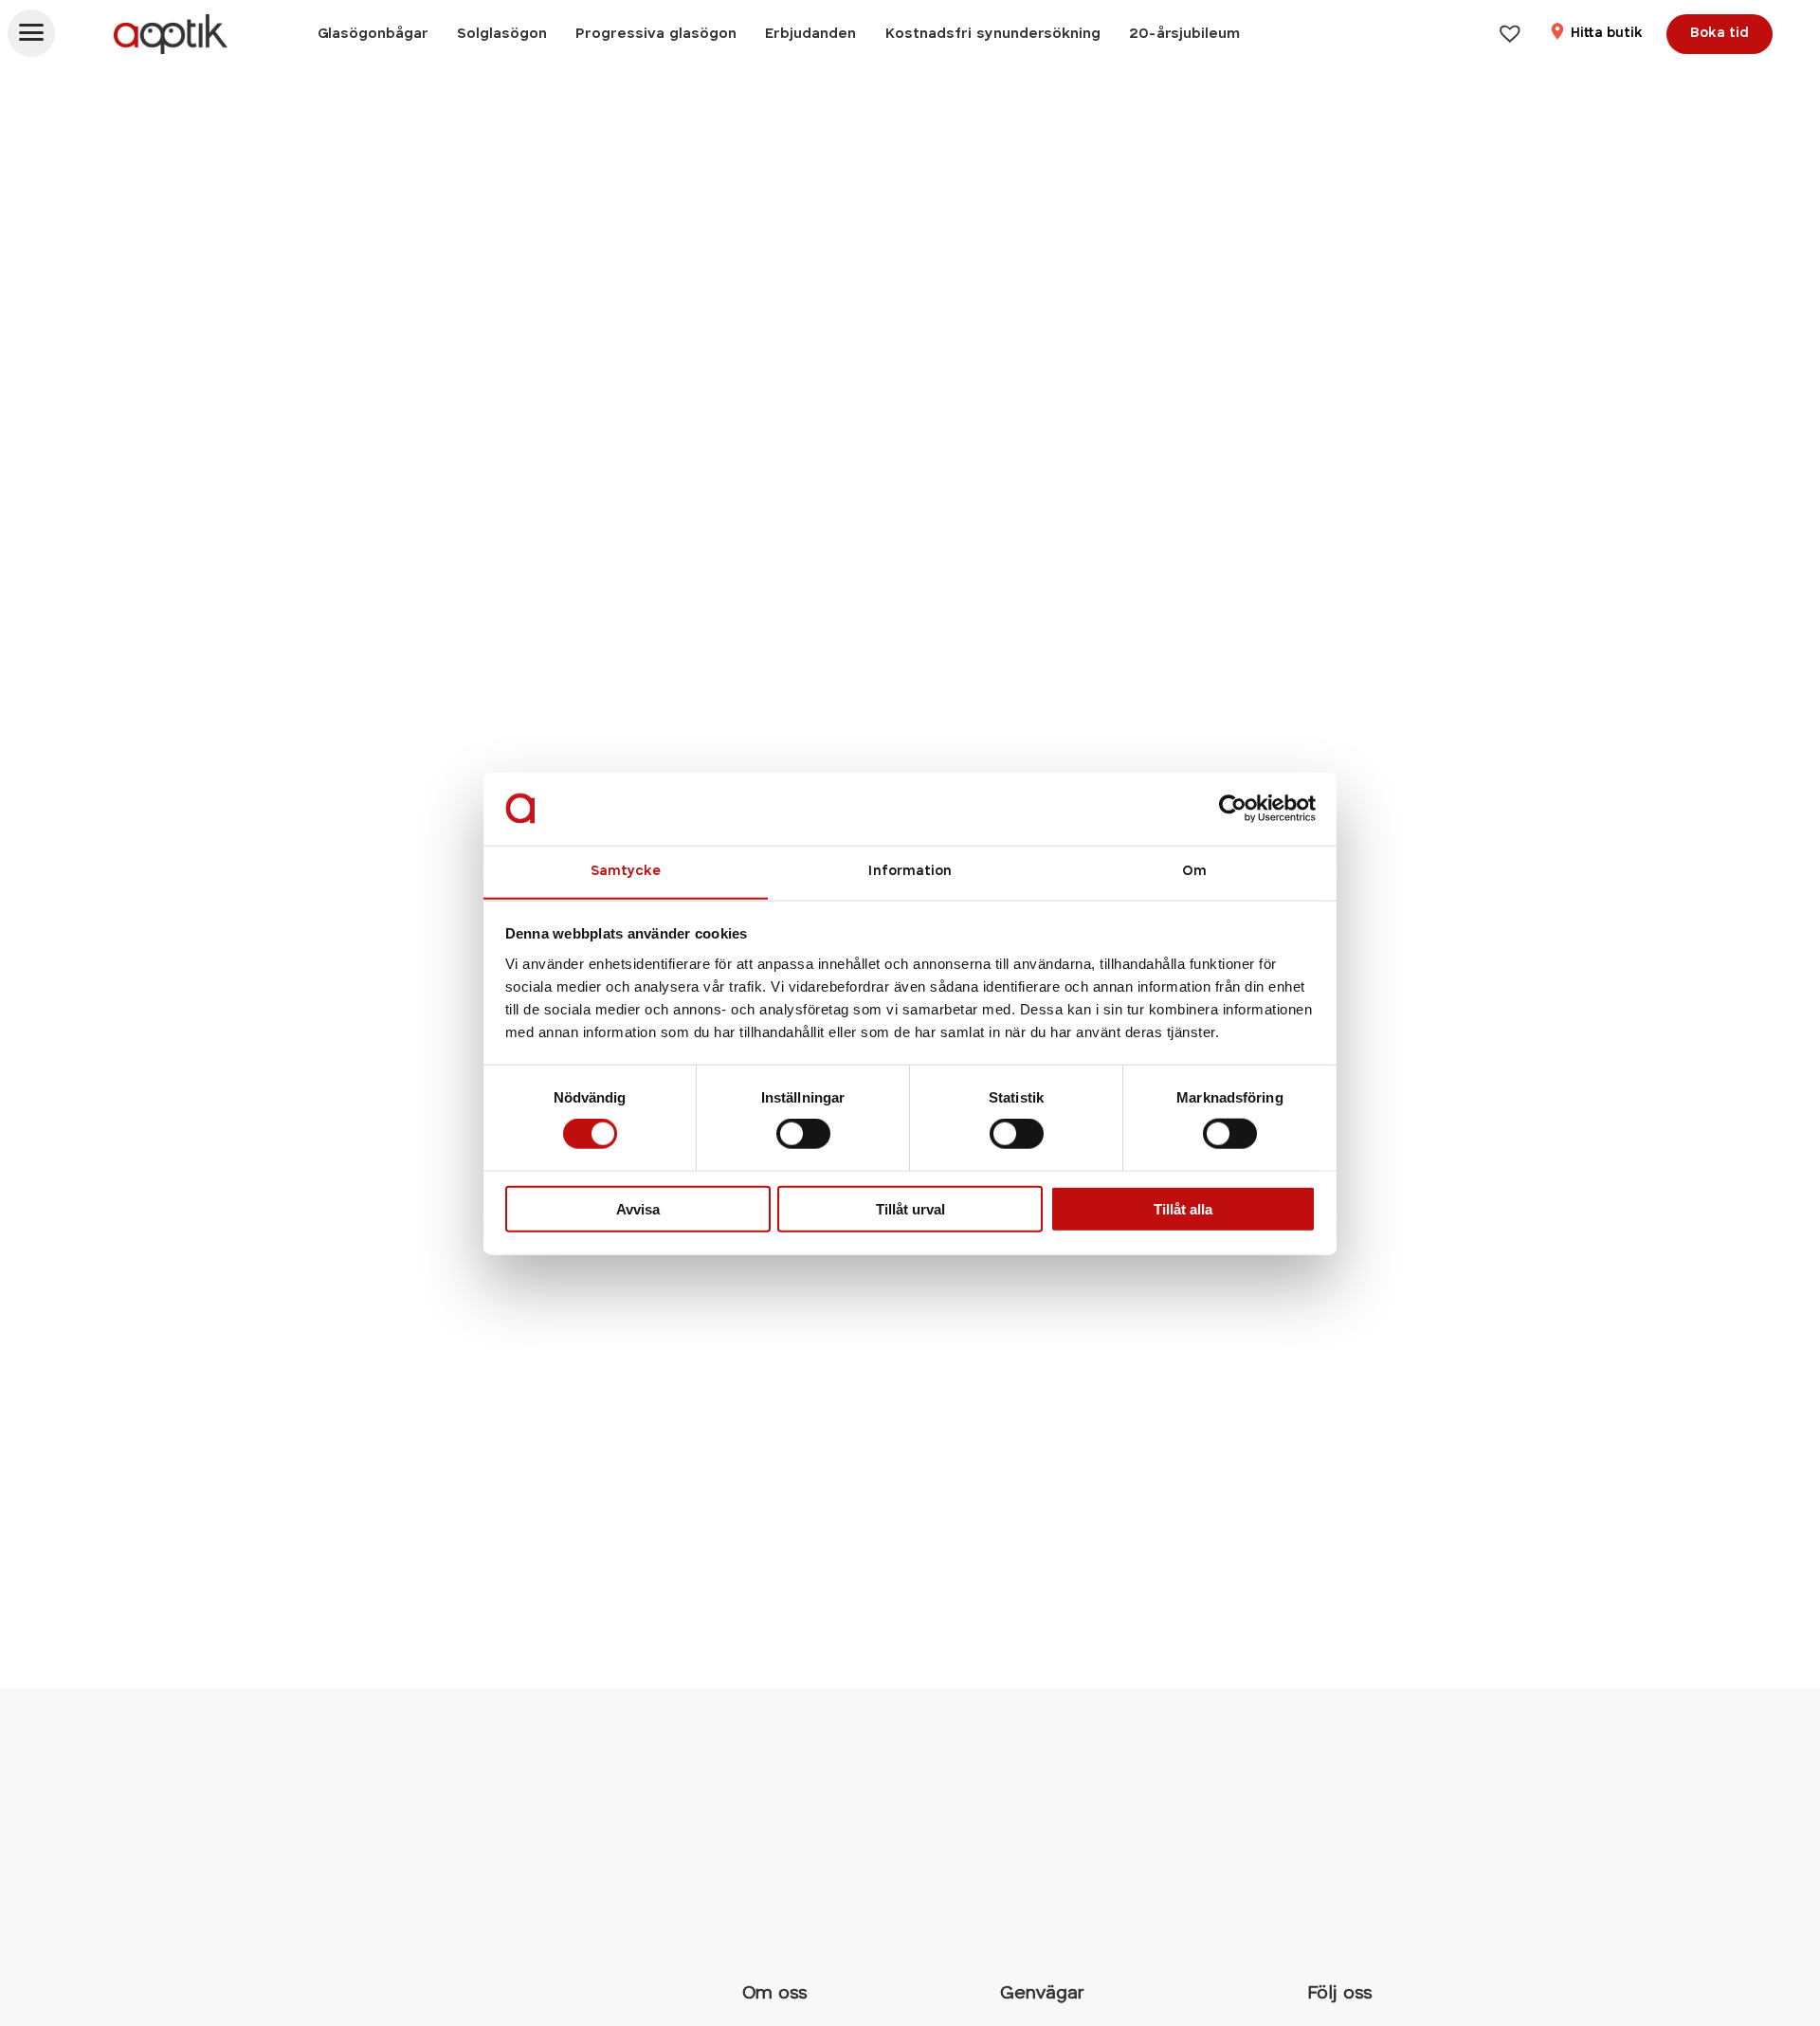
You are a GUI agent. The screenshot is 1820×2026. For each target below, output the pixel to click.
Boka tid (1720, 34)
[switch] (803, 1134)
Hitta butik (1605, 34)
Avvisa (638, 1208)
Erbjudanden (810, 34)
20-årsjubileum (1184, 34)
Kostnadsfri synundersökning (992, 34)
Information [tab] (910, 871)
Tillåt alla (1183, 1208)
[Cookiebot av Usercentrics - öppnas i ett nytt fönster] (1233, 809)
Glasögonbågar (373, 34)
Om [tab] (1194, 871)
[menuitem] (373, 34)
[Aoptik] (171, 34)
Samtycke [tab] (626, 871)
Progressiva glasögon (656, 34)
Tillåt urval (910, 1208)
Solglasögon (502, 34)
